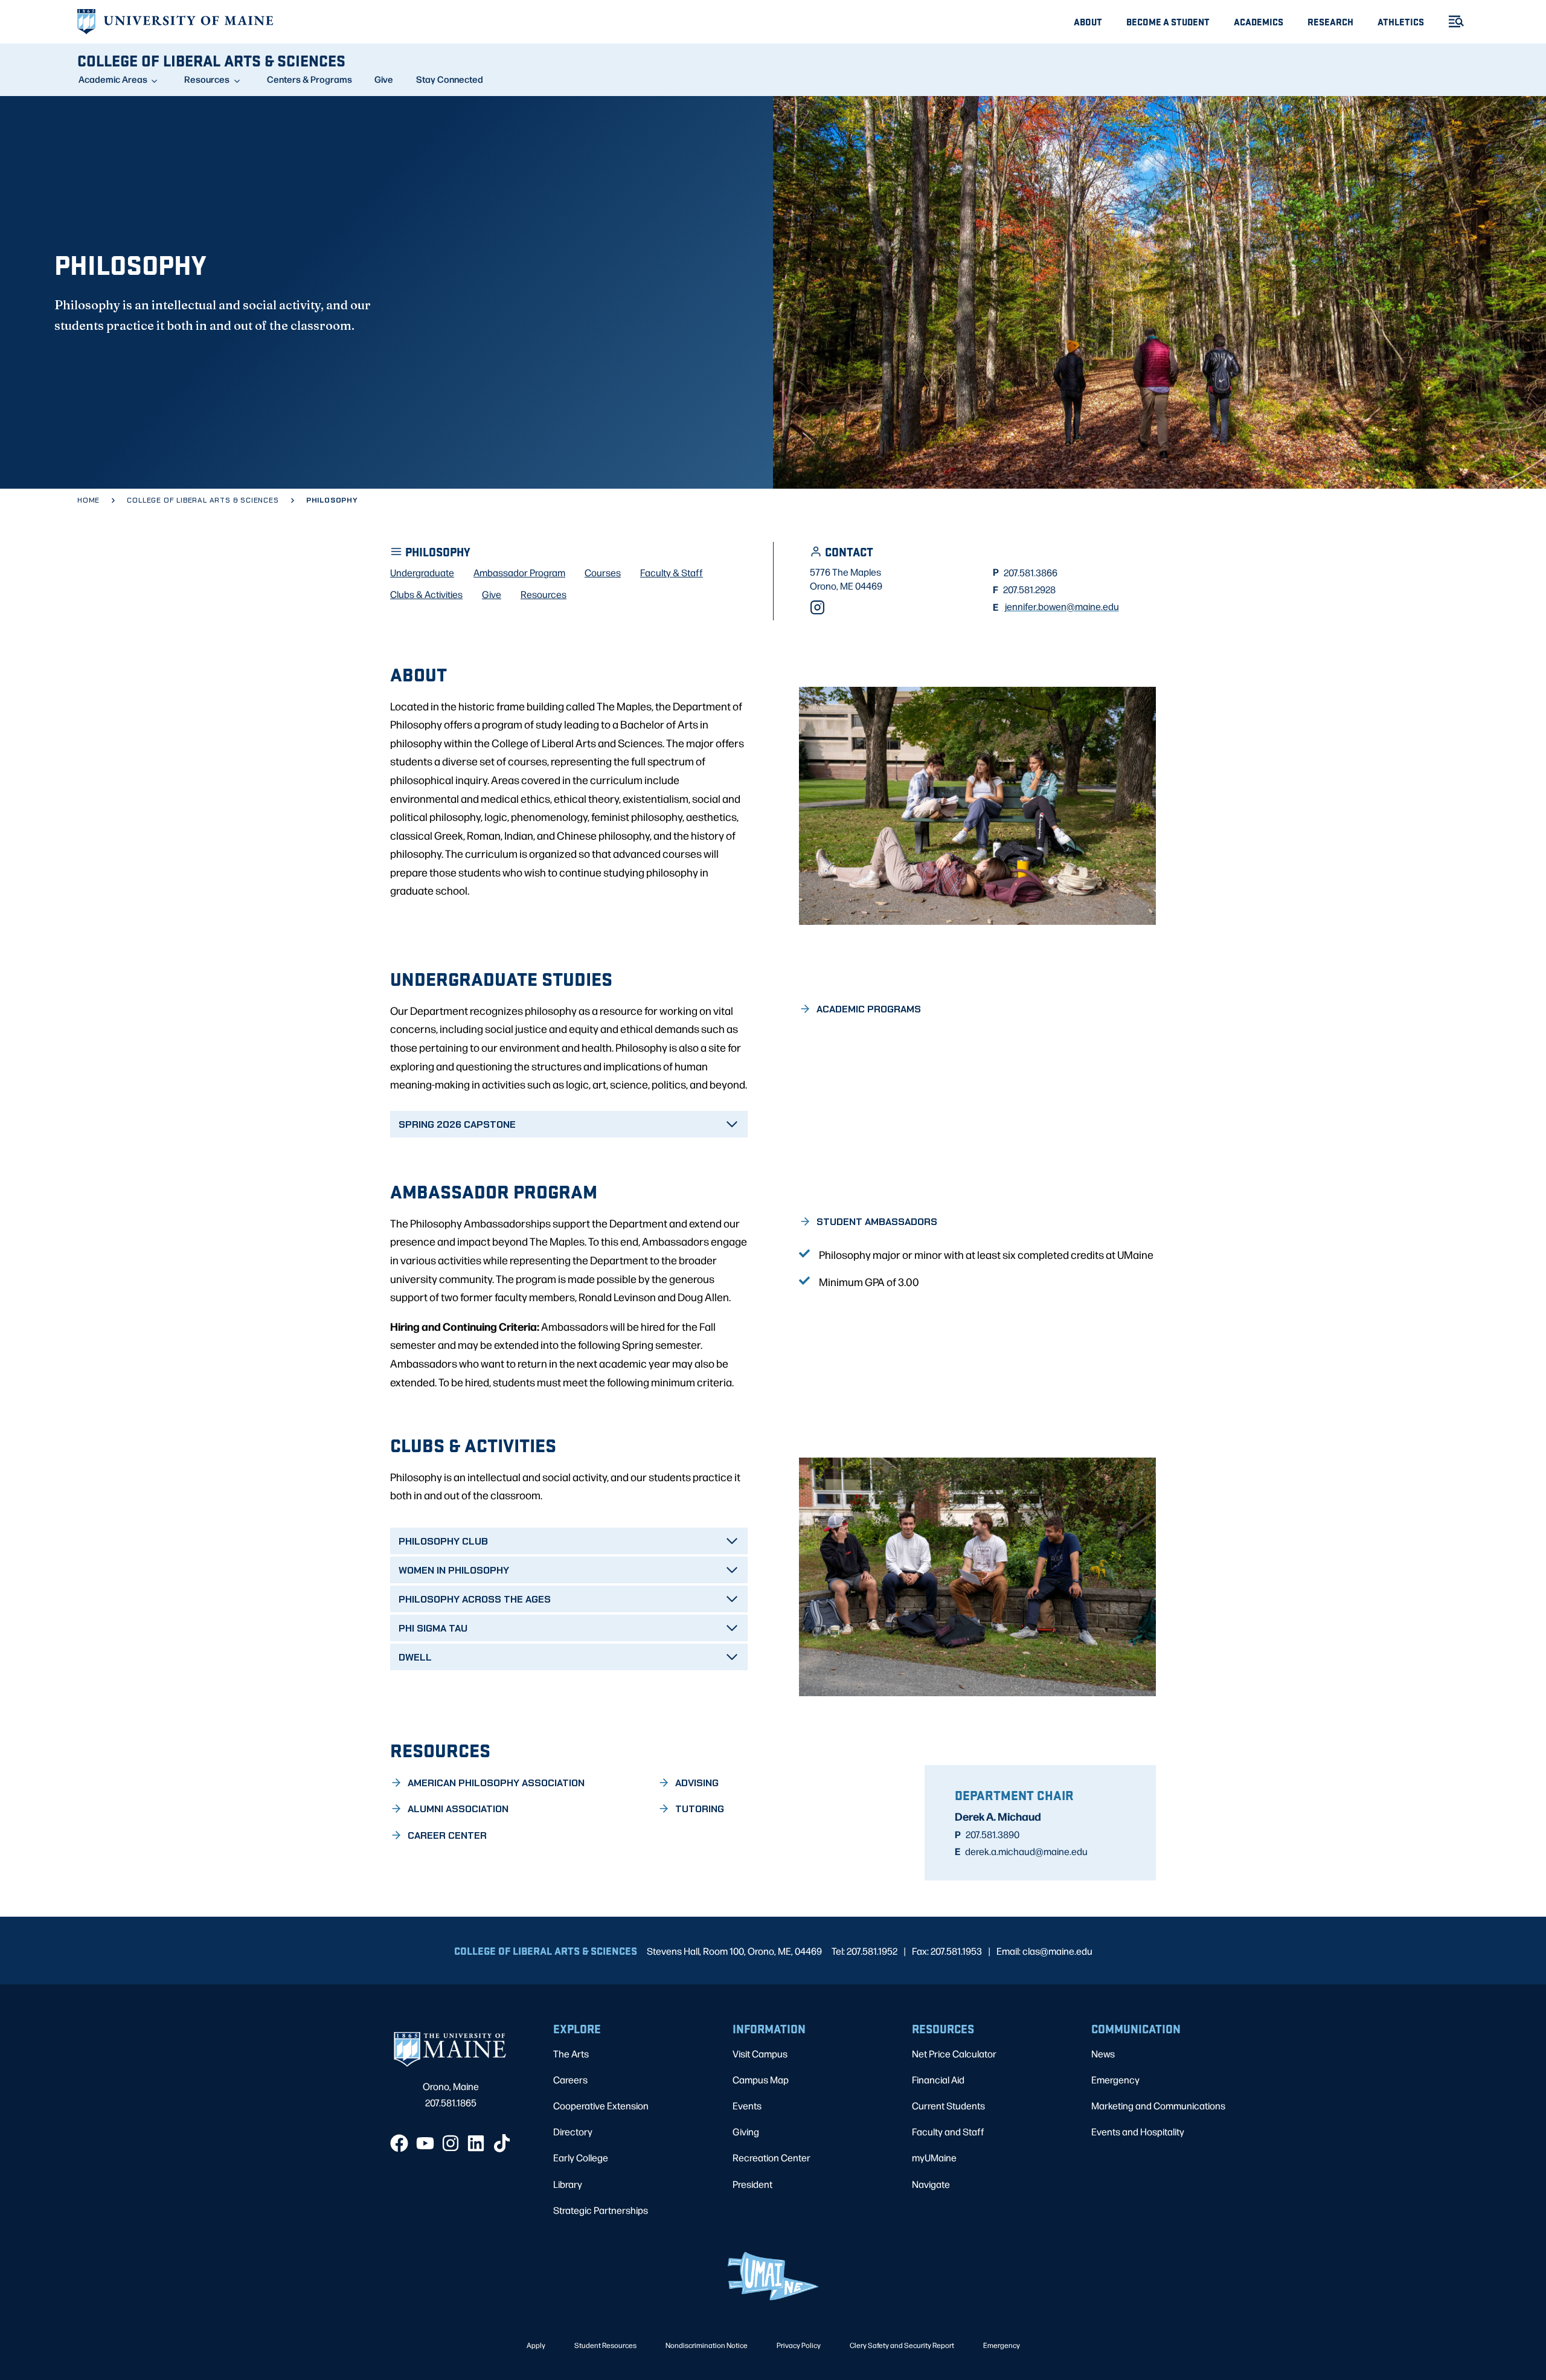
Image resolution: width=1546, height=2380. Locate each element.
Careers (570, 2079)
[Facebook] (399, 2143)
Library (568, 2184)
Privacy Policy (799, 2345)
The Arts (571, 2054)
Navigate (931, 2184)
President (752, 2184)
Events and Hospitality (1138, 2131)
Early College (581, 2157)
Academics (1259, 21)
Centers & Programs (310, 79)
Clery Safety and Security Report (902, 2345)
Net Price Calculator (954, 2054)
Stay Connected (450, 79)
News (1103, 2054)
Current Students (948, 2105)
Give (384, 79)
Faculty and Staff (948, 2131)
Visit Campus (760, 2054)
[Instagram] (817, 607)
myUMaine (934, 2157)
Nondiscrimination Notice (707, 2345)
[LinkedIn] (476, 2143)
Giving (746, 2131)
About (1088, 21)
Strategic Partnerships (601, 2210)
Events (747, 2105)
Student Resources (605, 2345)
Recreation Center (771, 2157)
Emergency (1115, 2079)
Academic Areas (113, 79)
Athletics (1401, 21)
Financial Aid (938, 2079)
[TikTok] (502, 2143)
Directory (573, 2131)
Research (1330, 21)
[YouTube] (425, 2143)
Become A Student (1168, 21)
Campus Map (761, 2079)
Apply (536, 2345)
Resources (207, 79)
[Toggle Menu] (1451, 21)
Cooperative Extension (601, 2105)
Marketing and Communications (1158, 2105)
